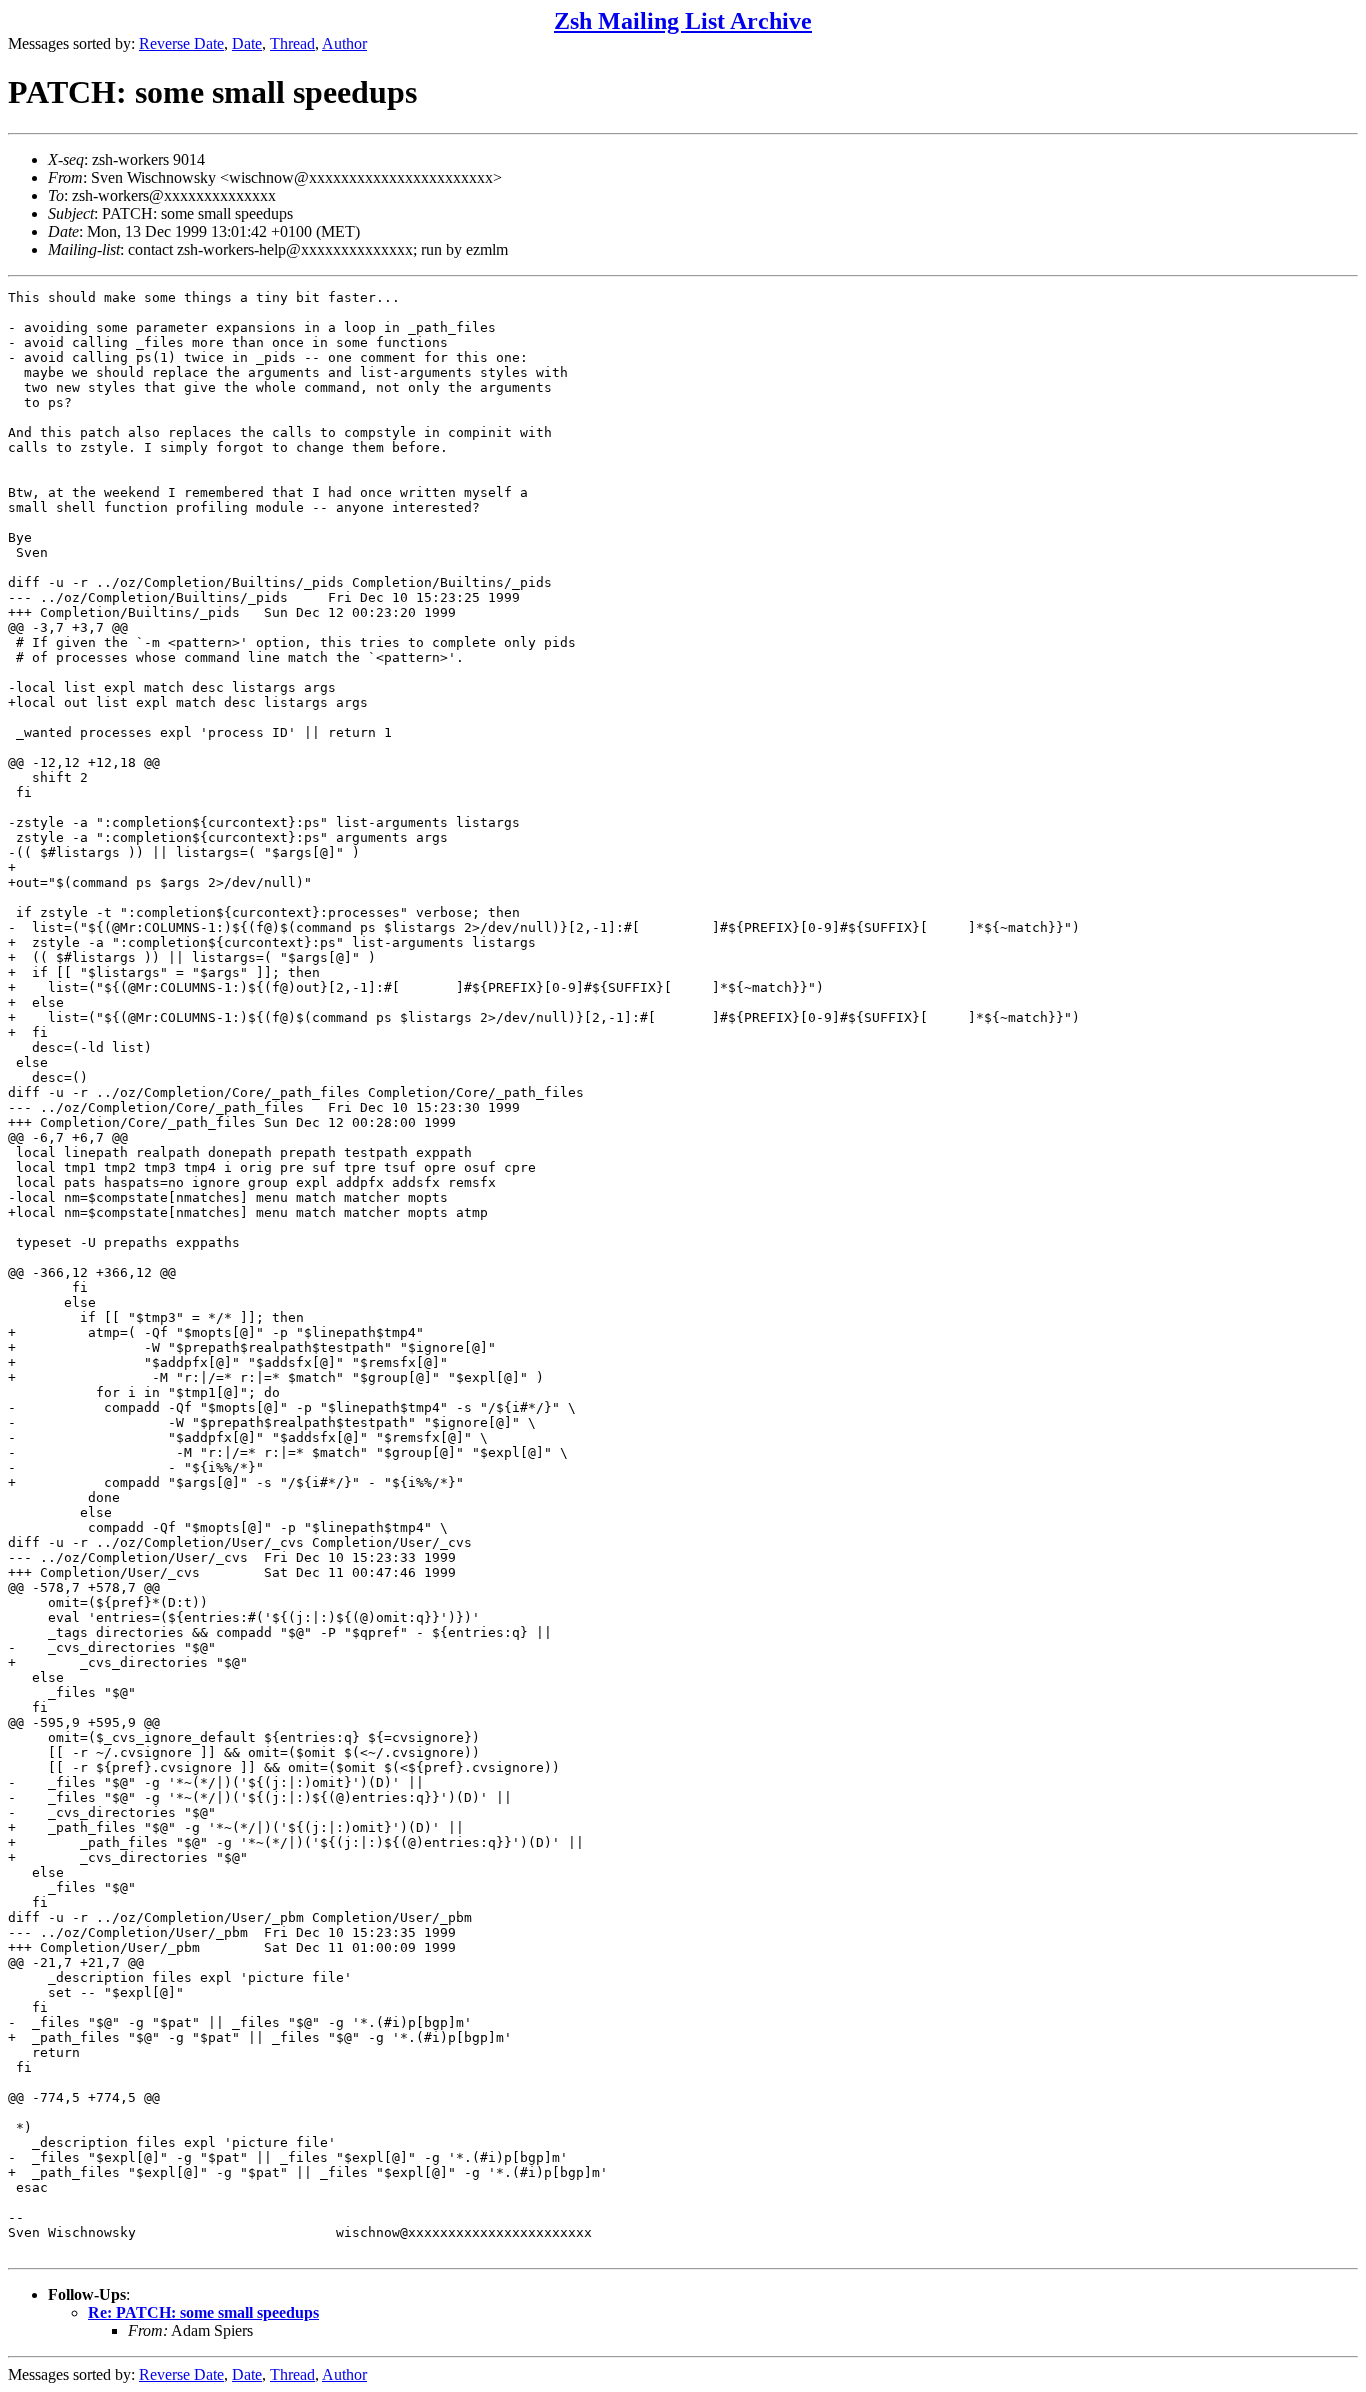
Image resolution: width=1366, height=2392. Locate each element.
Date (247, 43)
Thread (292, 43)
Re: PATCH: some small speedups (203, 2312)
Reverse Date (181, 43)
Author (344, 43)
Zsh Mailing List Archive (683, 21)
